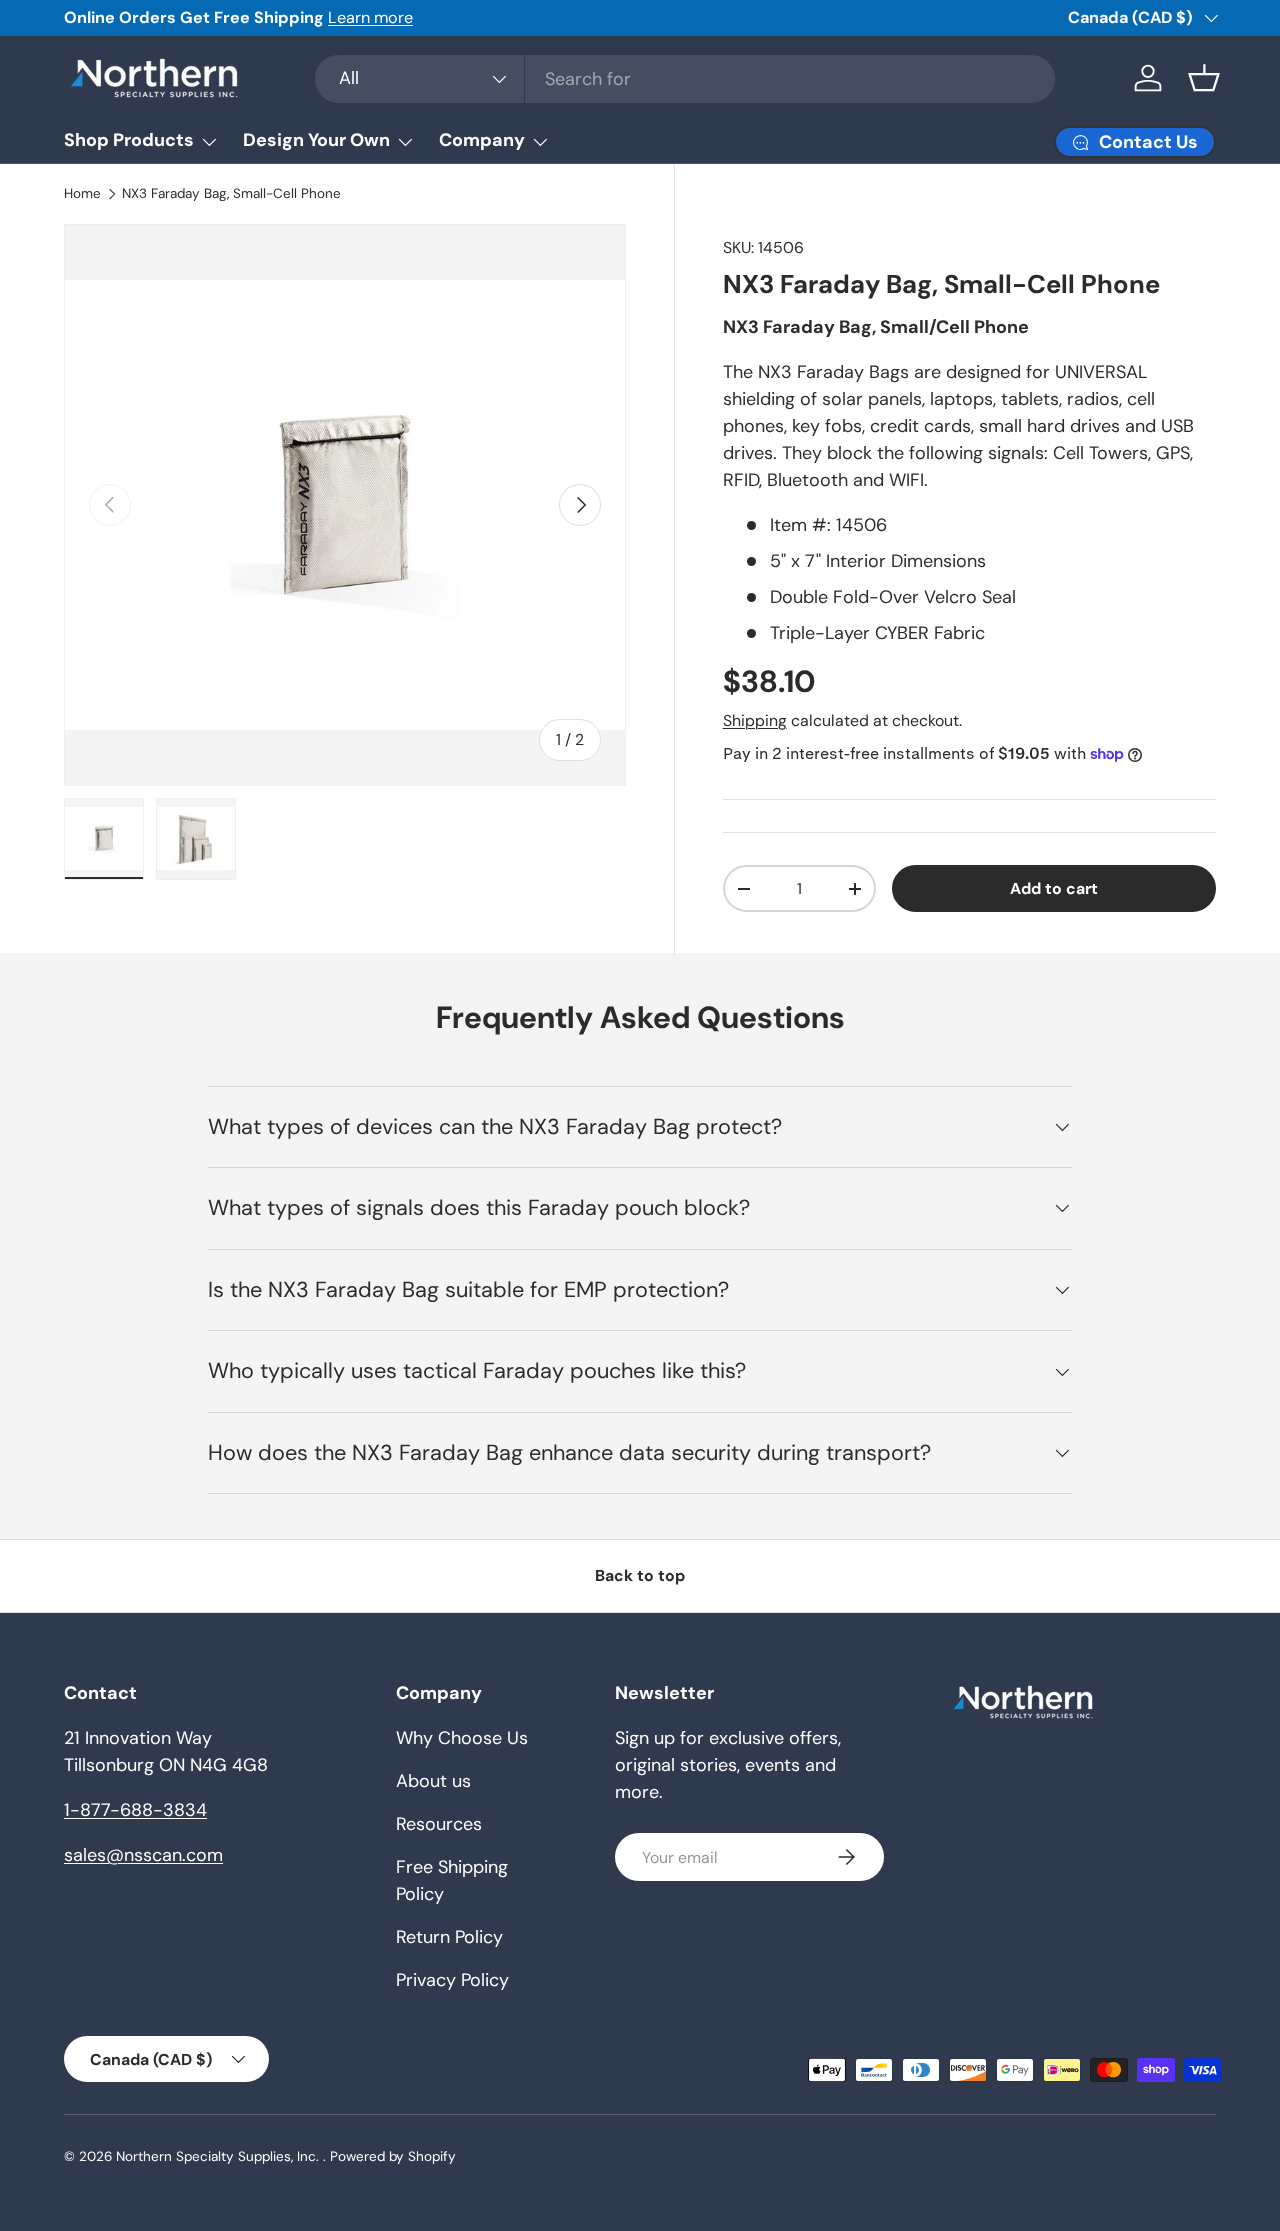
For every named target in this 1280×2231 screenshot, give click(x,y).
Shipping (755, 720)
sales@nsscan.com (143, 1855)
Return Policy (449, 1937)
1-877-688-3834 (135, 1810)
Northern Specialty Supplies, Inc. (219, 2156)
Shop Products (129, 140)
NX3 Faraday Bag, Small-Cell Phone (231, 194)
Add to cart (1054, 888)
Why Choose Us (462, 1738)
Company (482, 140)
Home (82, 194)
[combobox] (684, 79)
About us (433, 1781)
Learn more (370, 17)
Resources (439, 1824)
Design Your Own (316, 140)
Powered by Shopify (393, 2156)
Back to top (640, 1575)
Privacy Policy (452, 1980)
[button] (1204, 78)
